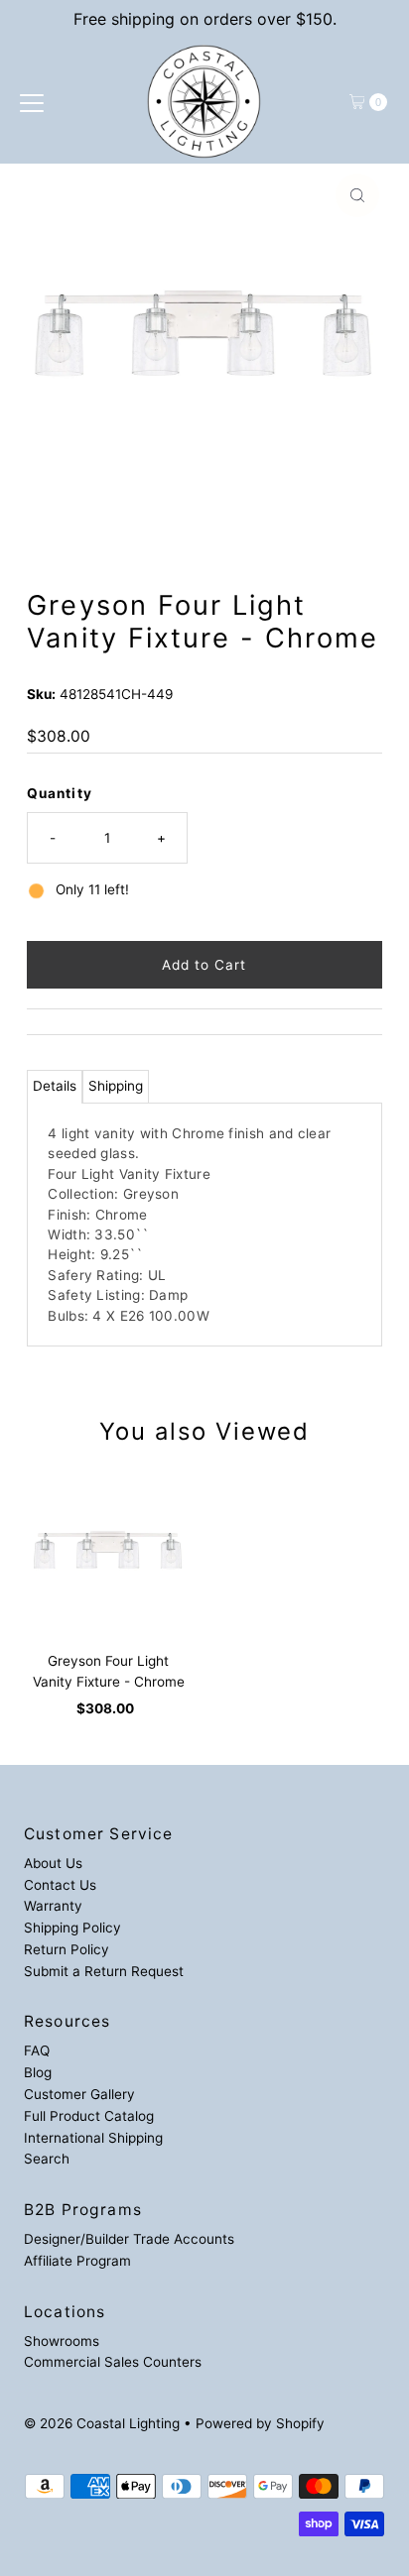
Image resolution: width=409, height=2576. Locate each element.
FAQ (37, 2050)
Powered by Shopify (260, 2423)
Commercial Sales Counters (113, 2362)
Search (47, 2159)
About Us (53, 1863)
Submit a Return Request (104, 1971)
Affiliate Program (77, 2261)
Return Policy (67, 1949)
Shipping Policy (72, 1928)
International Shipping (93, 2138)
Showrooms (62, 2341)
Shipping (116, 1086)
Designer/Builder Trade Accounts (129, 2239)
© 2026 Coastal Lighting (102, 2423)
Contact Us (60, 1885)
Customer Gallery (79, 2094)
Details (55, 1086)
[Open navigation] (32, 102)
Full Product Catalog (89, 2116)
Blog (38, 2072)
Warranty (53, 1906)
